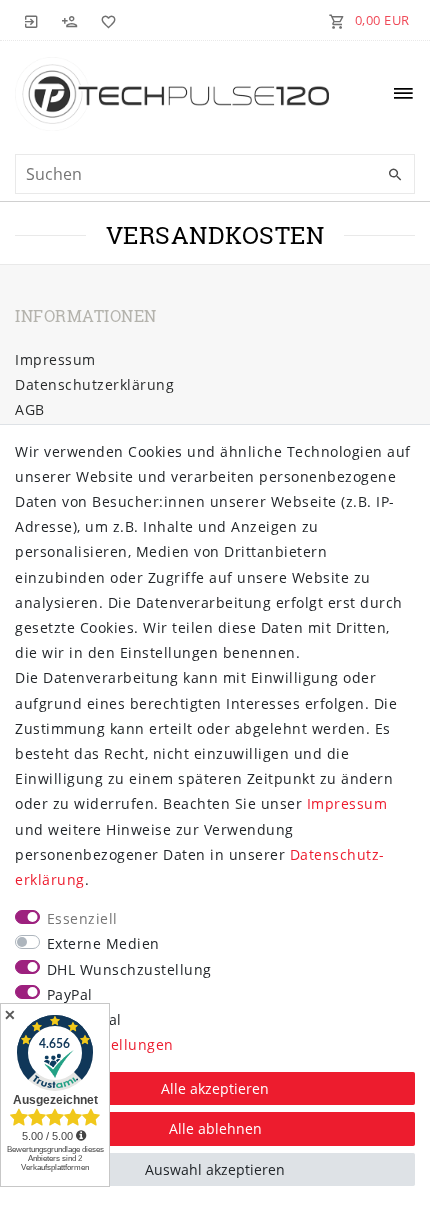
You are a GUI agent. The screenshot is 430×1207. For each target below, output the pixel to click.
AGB (30, 409)
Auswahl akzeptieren (215, 1169)
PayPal (70, 994)
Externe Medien (103, 943)
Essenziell (82, 918)
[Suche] (395, 175)
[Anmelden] (32, 20)
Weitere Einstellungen (94, 1044)
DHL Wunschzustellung (129, 969)
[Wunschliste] (105, 20)
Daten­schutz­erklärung (94, 384)
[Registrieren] (70, 20)
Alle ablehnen (215, 1128)
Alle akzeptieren (215, 1088)
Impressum (55, 359)
